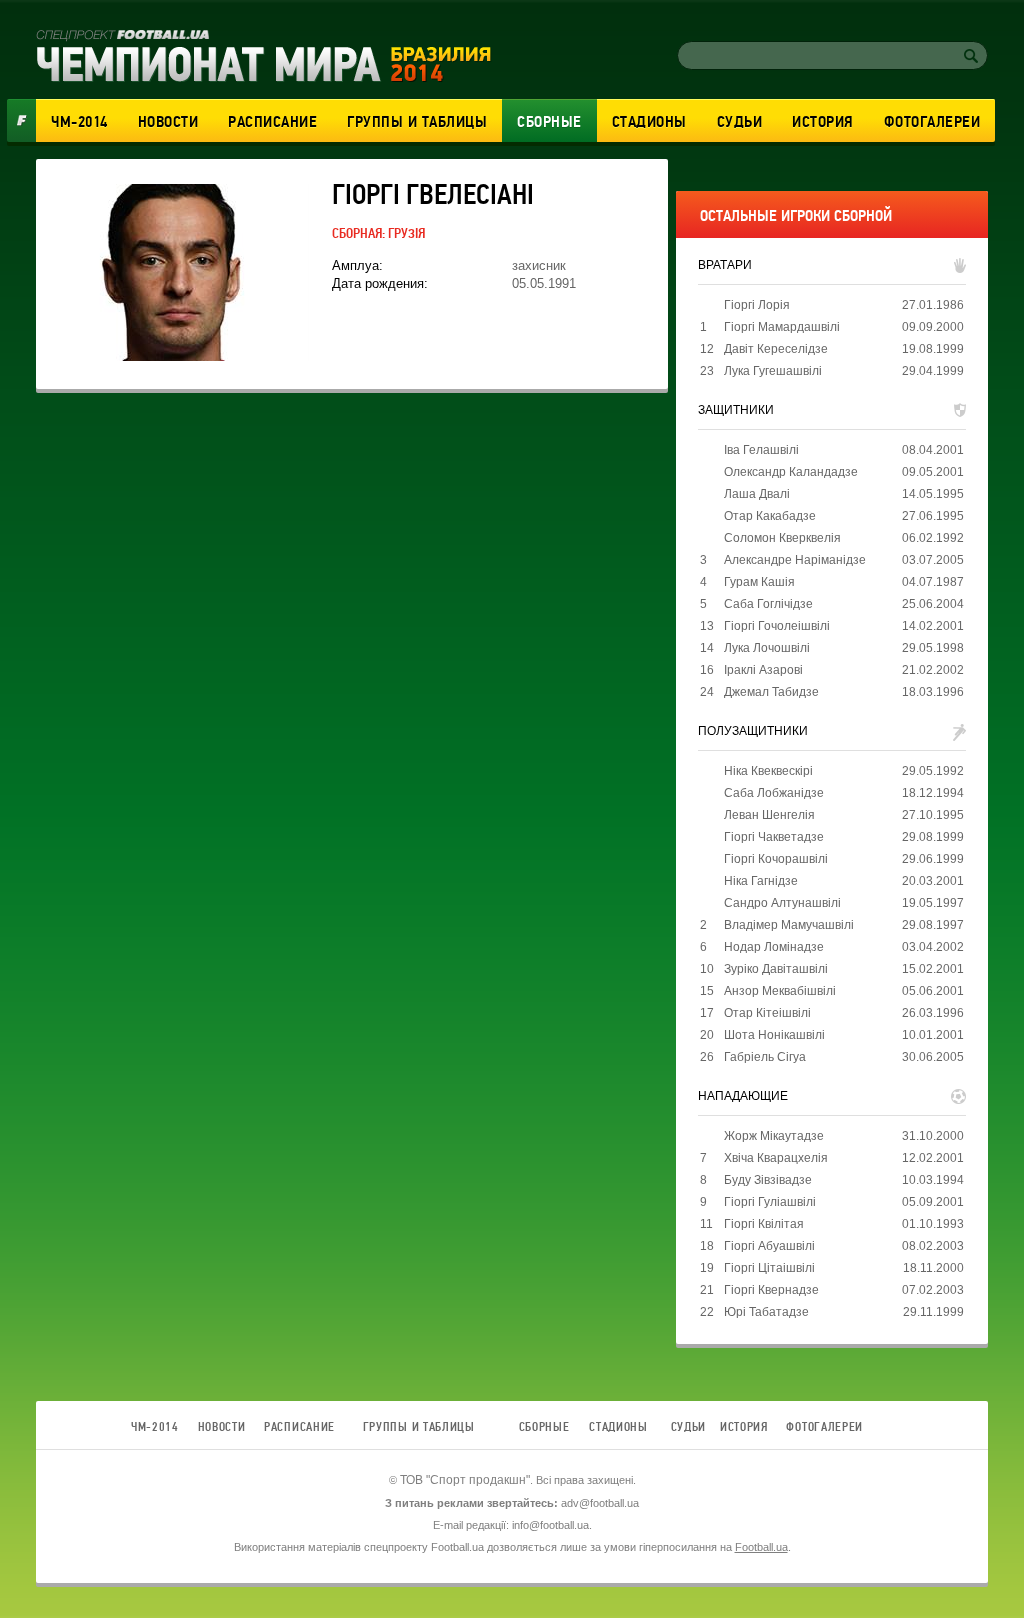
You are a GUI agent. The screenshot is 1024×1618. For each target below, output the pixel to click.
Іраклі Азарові (763, 670)
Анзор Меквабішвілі (780, 991)
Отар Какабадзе (770, 516)
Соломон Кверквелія (782, 538)
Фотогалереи (932, 122)
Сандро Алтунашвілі (782, 903)
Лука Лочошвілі (767, 648)
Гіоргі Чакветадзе (774, 837)
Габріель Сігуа (765, 1057)
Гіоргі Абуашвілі (769, 1246)
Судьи (740, 122)
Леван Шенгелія (769, 815)
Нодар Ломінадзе (774, 947)
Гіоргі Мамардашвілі (782, 327)
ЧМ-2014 (79, 122)
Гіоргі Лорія (757, 305)
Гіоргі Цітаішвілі (769, 1268)
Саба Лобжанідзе (774, 793)
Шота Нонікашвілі (774, 1035)
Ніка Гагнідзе (761, 881)
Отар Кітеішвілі (767, 1013)
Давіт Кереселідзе (776, 349)
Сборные (549, 122)
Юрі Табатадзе (766, 1312)
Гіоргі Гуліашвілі (770, 1202)
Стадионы (649, 122)
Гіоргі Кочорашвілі (776, 859)
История (823, 122)
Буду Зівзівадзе (768, 1180)
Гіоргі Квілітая (764, 1224)
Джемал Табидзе (771, 692)
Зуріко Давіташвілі (776, 969)
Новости (168, 122)
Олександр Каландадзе (791, 472)
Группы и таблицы (417, 122)
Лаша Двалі (757, 494)
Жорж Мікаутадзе (774, 1136)
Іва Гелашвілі (761, 450)
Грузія (406, 233)
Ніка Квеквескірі (768, 771)
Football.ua (761, 1547)
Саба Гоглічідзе (768, 604)
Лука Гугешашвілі (773, 371)
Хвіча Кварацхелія (776, 1158)
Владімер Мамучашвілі (789, 925)
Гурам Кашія (759, 582)
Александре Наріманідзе (795, 560)
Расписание (272, 122)
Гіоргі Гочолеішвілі (777, 626)
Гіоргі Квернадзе (771, 1290)
